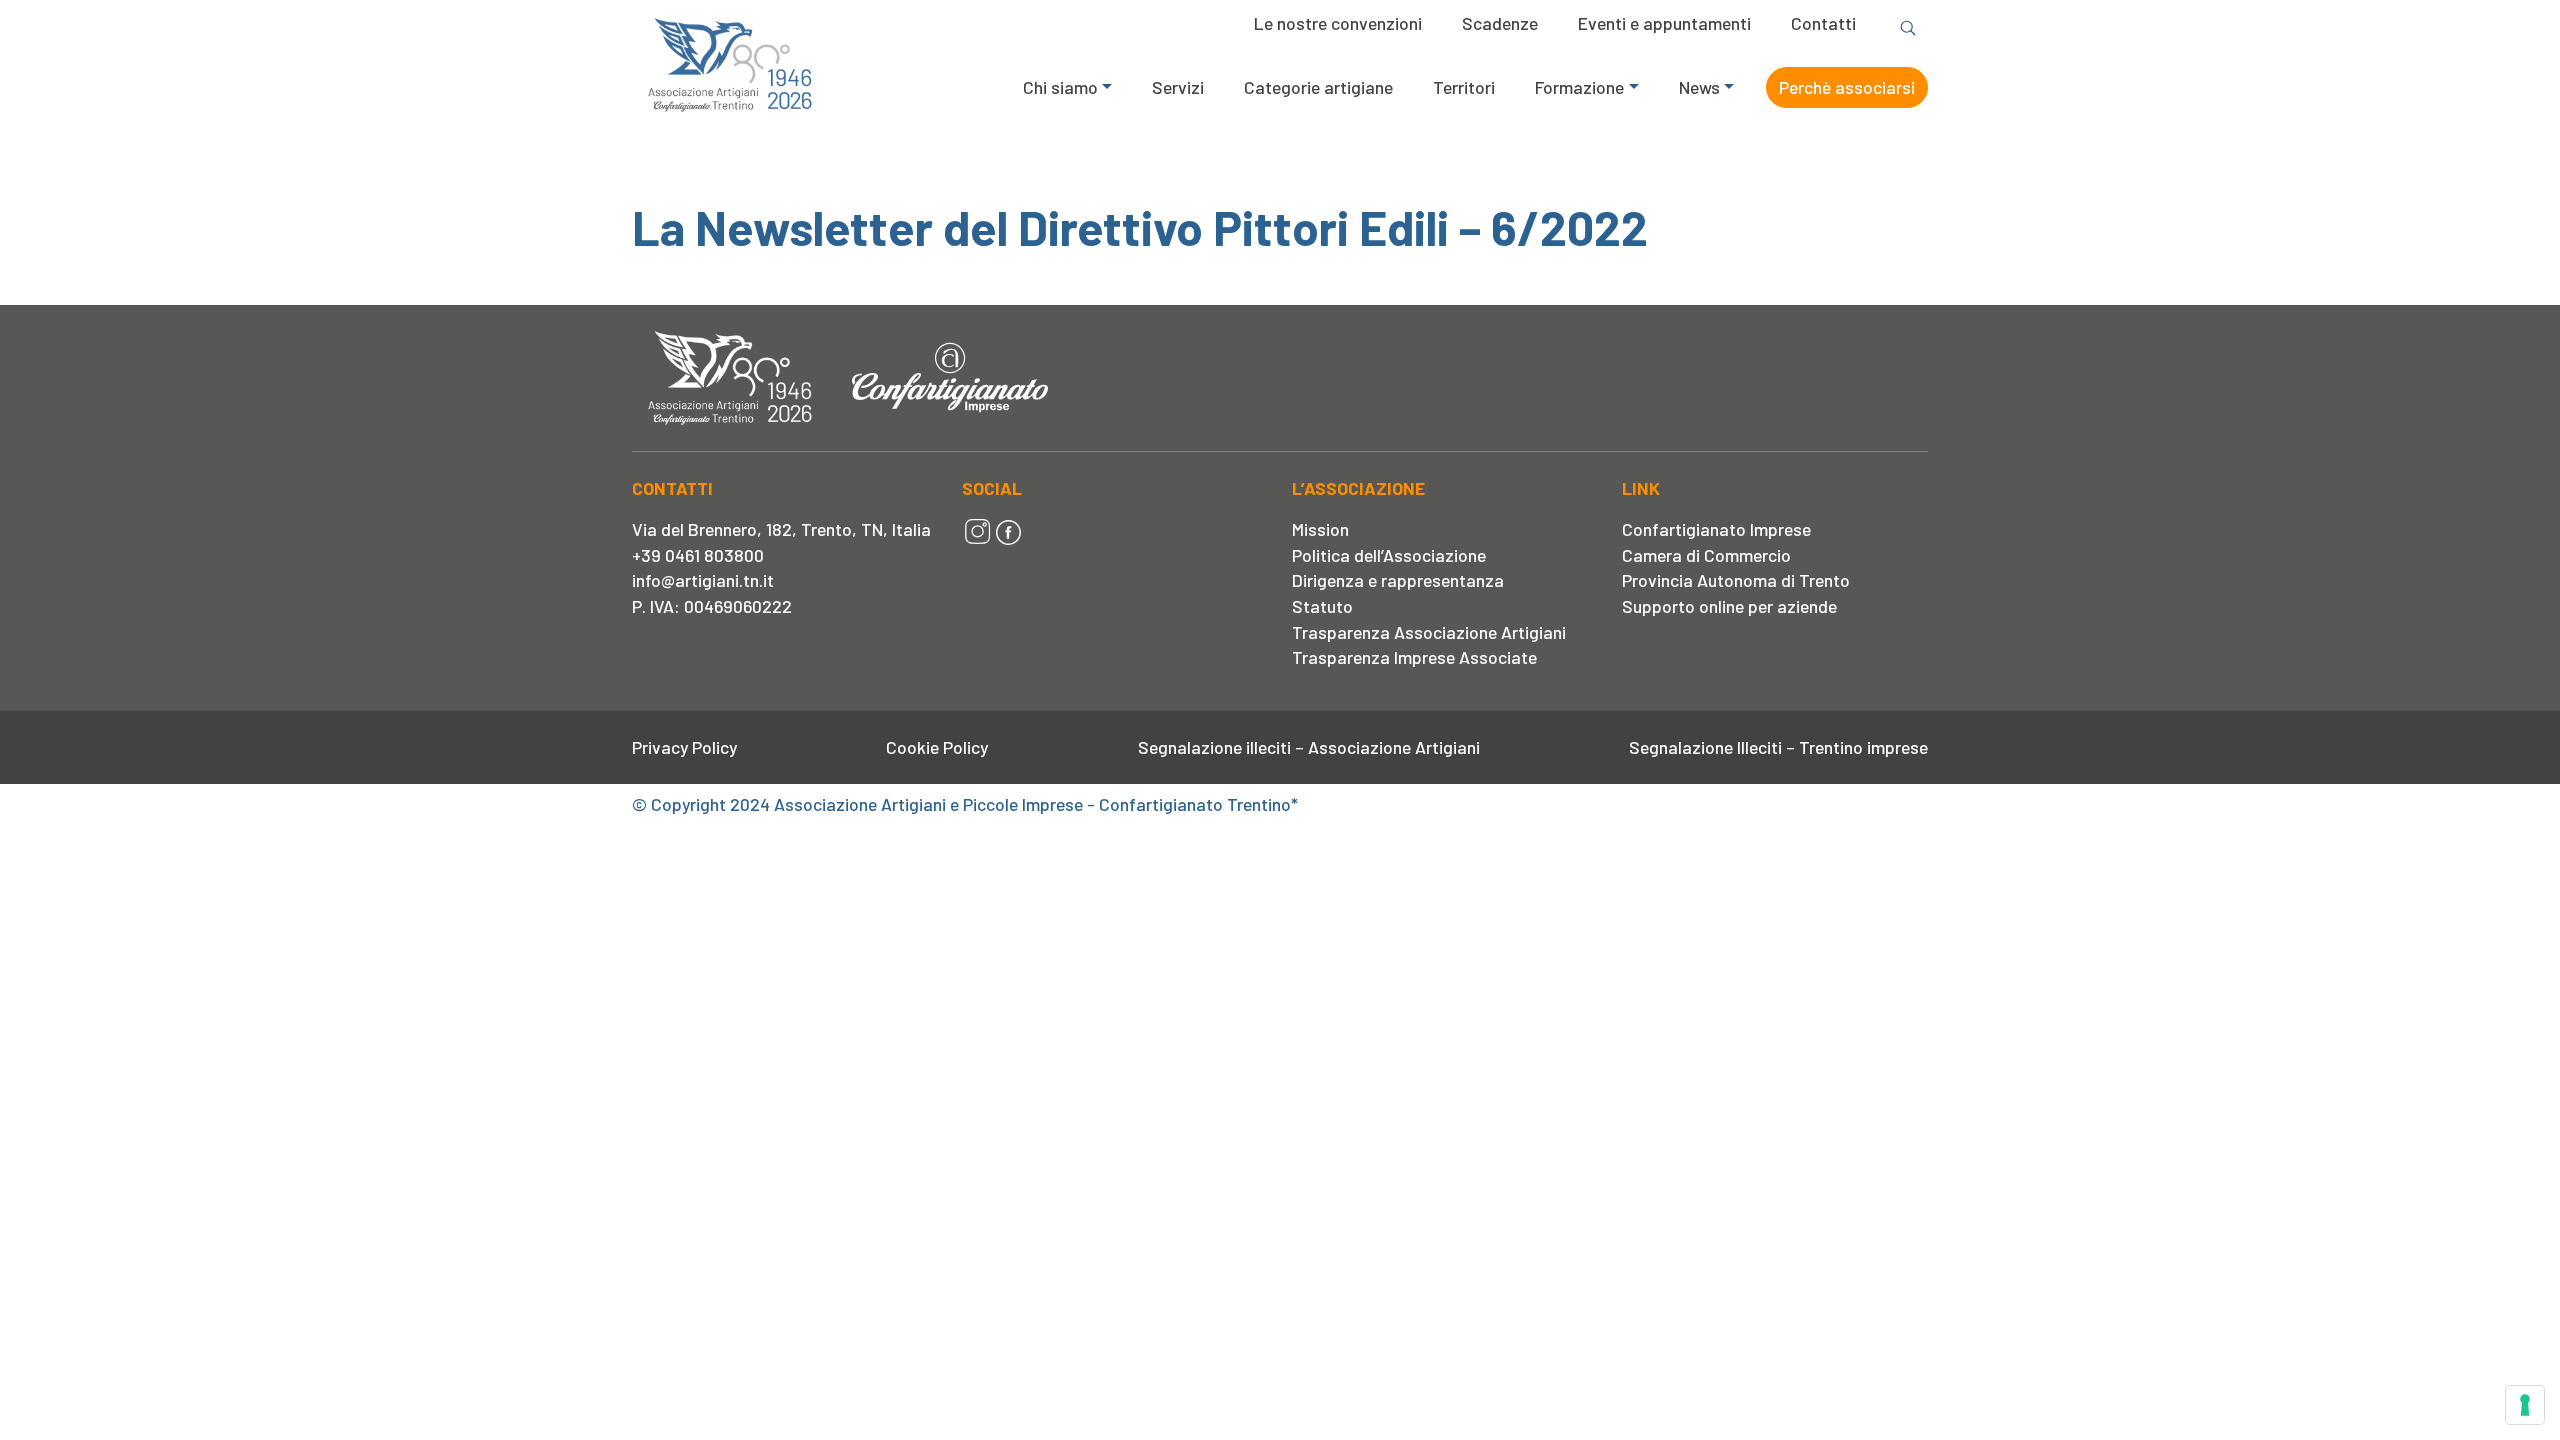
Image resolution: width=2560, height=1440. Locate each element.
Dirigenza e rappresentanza (1398, 580)
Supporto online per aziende (1729, 606)
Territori (1464, 87)
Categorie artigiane (1318, 87)
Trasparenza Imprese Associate (1414, 657)
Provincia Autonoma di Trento (1736, 580)
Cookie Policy (937, 747)
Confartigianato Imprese (1716, 529)
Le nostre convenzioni (1338, 23)
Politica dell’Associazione (1389, 555)
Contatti (1823, 23)
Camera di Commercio (1706, 555)
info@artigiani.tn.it (703, 580)
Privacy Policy (684, 747)
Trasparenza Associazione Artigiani (1429, 632)
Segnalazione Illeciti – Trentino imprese (1778, 747)
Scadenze (1500, 23)
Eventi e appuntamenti (1664, 23)
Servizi (1178, 87)
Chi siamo (1060, 87)
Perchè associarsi (1847, 87)
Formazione (1579, 87)
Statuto (1322, 606)
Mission (1320, 529)
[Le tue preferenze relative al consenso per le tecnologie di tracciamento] (2525, 1405)
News (1699, 87)
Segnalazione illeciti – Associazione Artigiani (1309, 747)
